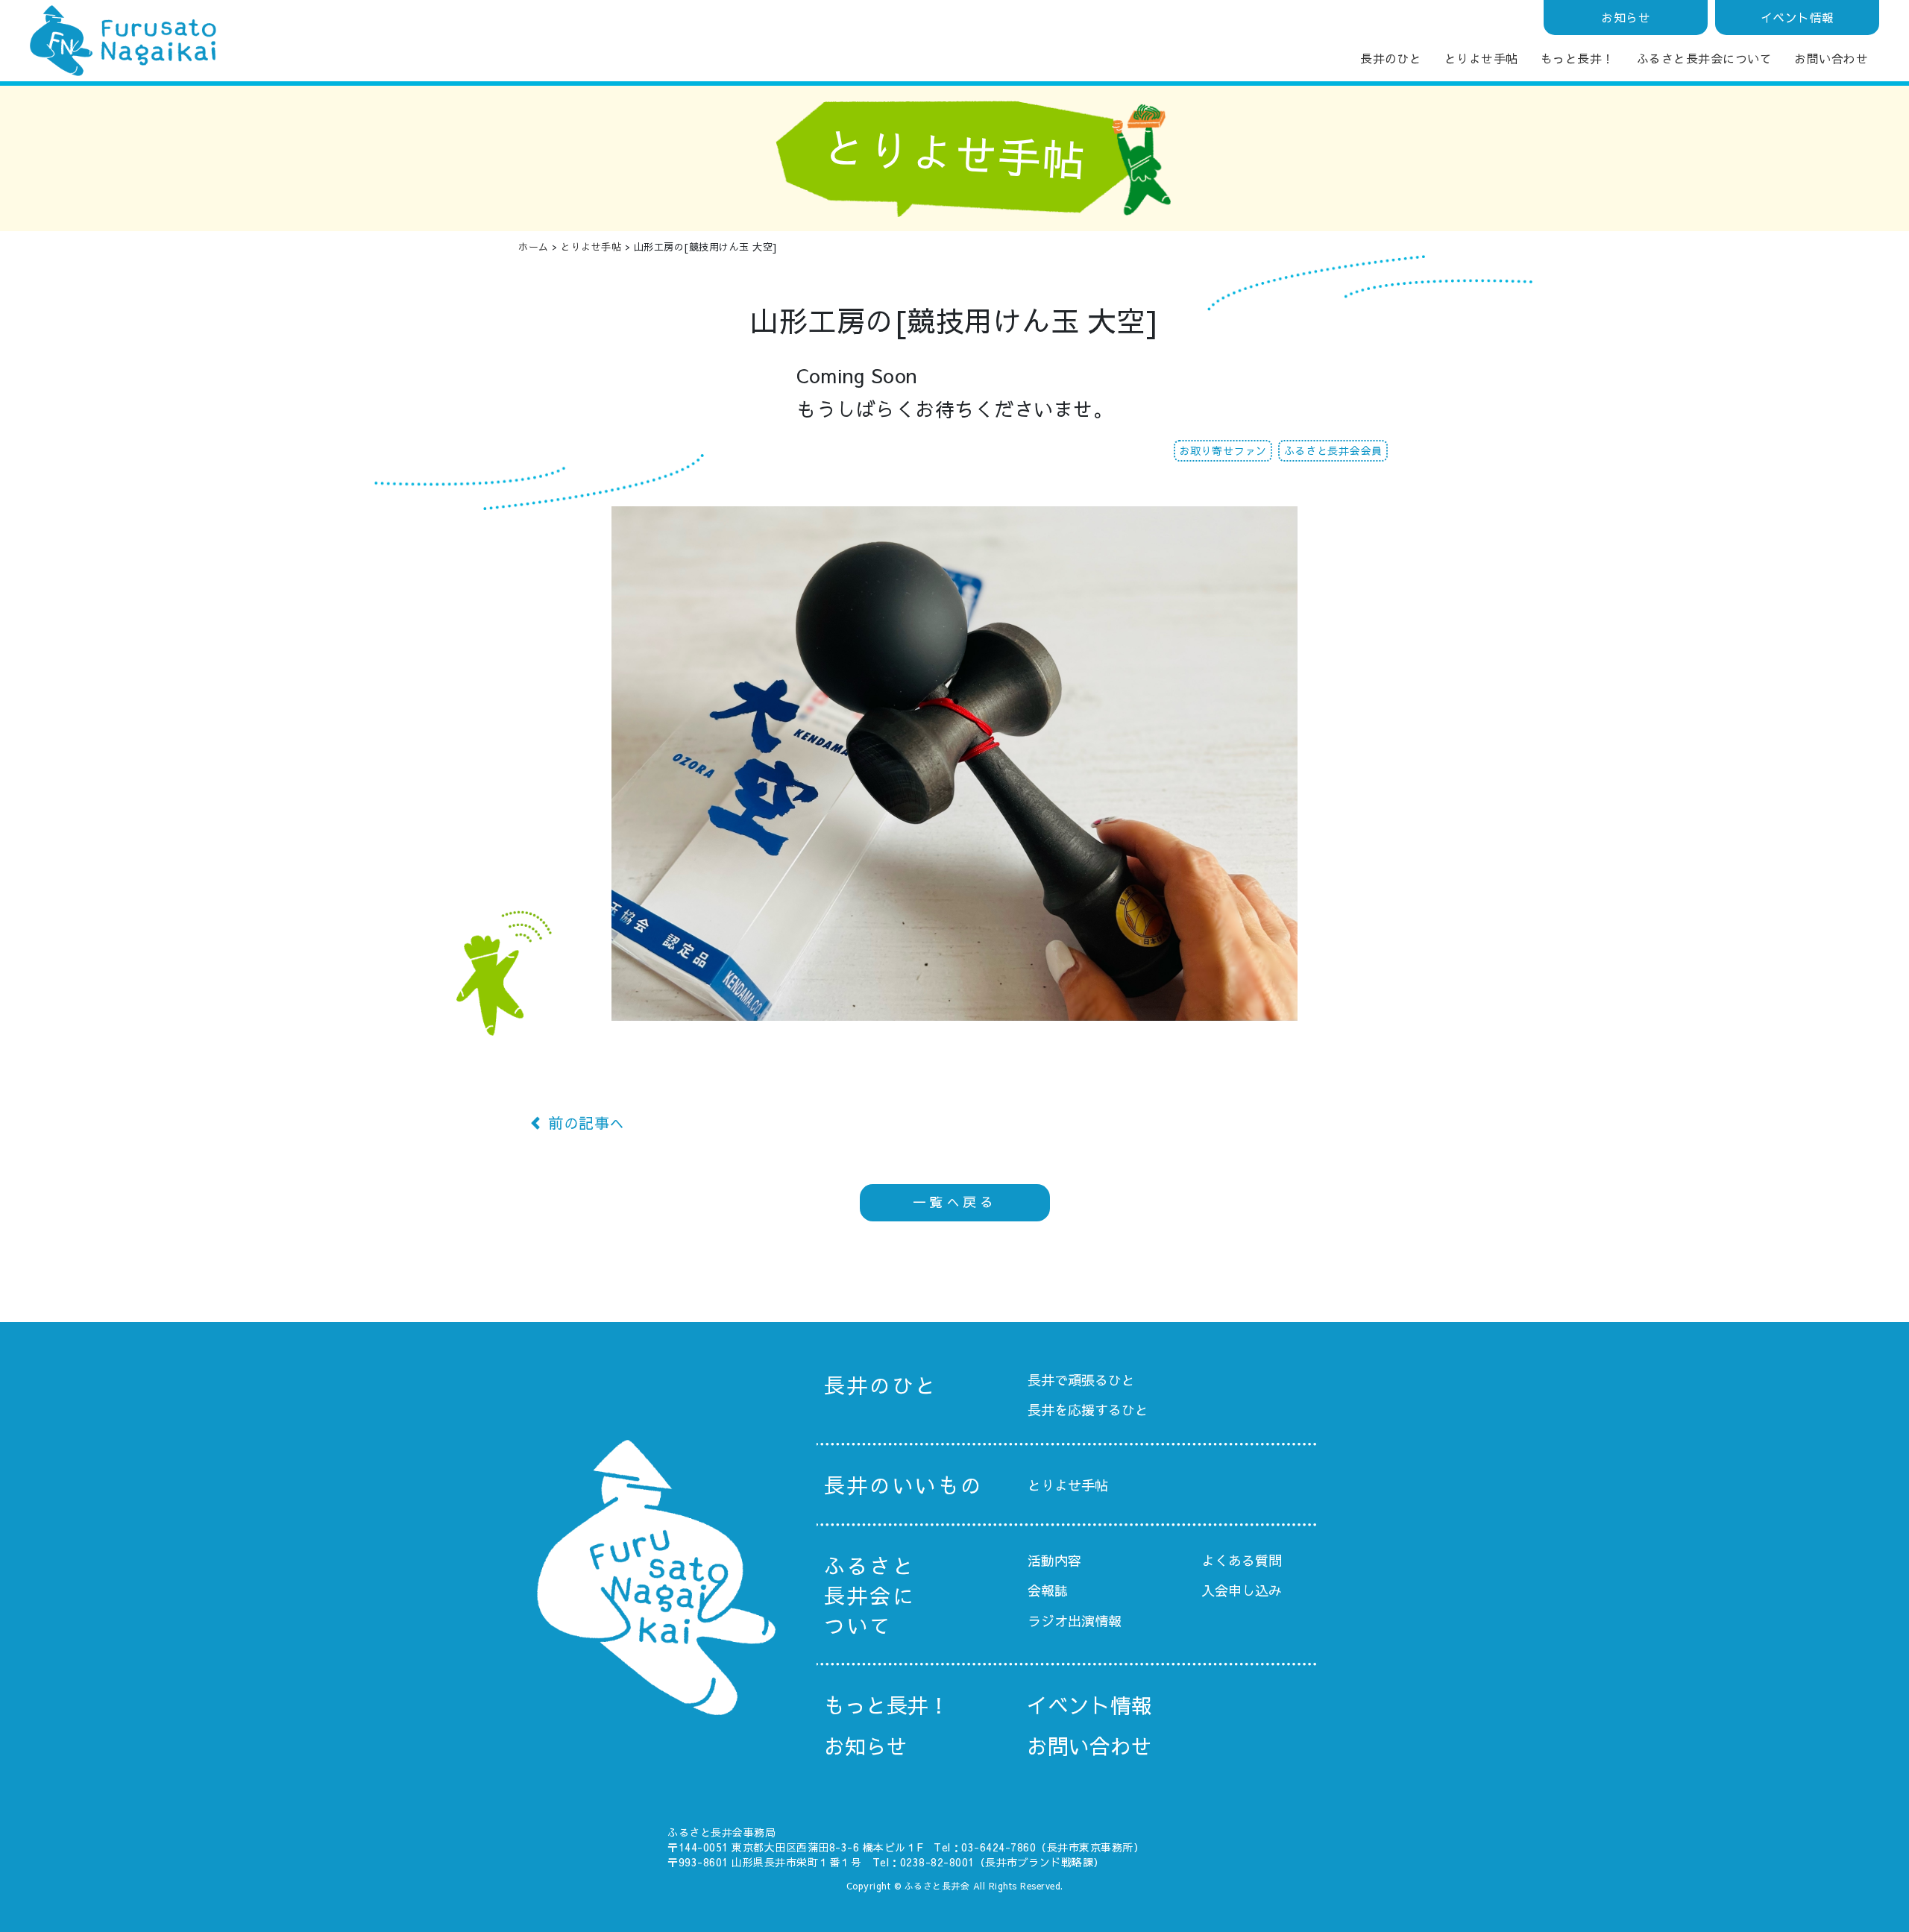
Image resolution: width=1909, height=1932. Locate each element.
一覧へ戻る (955, 1202)
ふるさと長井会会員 (1333, 450)
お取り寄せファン (1223, 450)
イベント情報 (1798, 17)
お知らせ (1626, 17)
